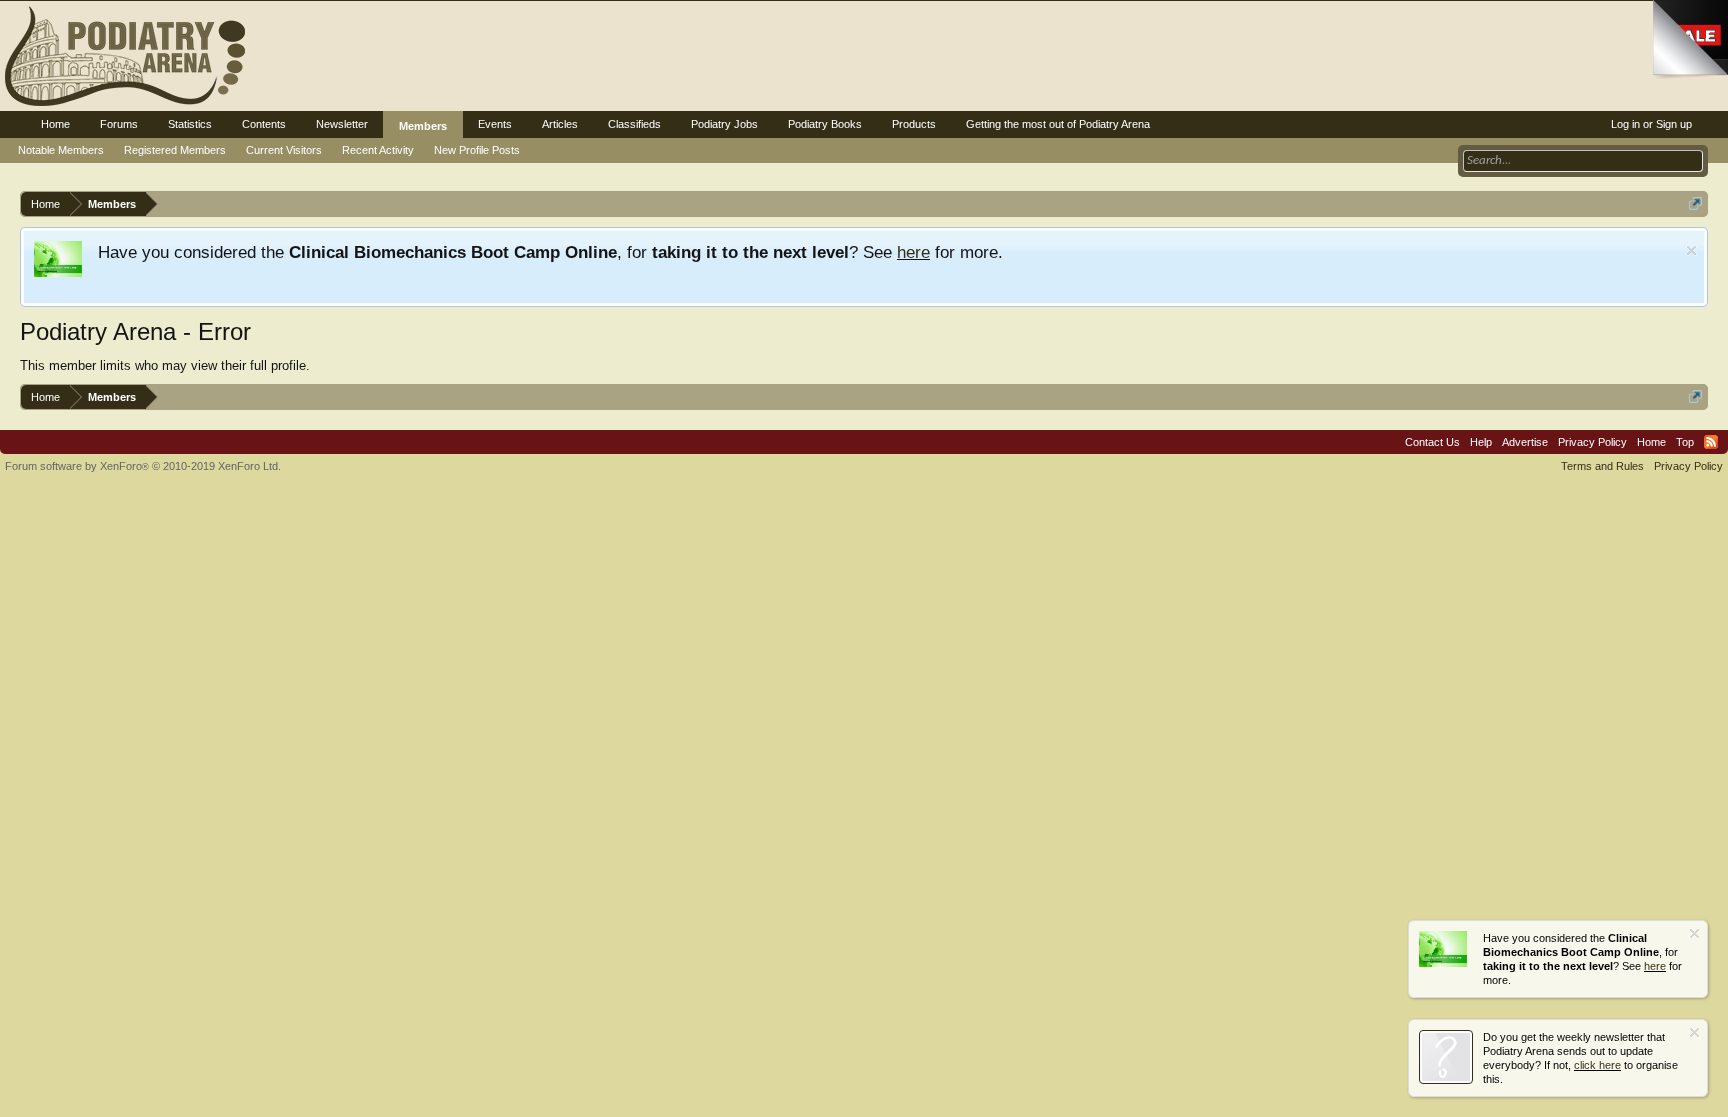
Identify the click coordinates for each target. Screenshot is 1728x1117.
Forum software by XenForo (143, 466)
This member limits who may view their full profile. (165, 365)
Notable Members (61, 150)
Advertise (1525, 442)
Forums (119, 124)
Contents (264, 124)
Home (55, 124)
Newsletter (342, 124)
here (913, 252)
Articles (560, 124)
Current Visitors (284, 150)
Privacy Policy (1592, 442)
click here (1597, 1065)
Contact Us (1432, 442)
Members (423, 126)
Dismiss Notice (1691, 250)
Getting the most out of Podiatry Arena (1058, 124)
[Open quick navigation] (1695, 203)
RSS (1711, 442)
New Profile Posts (477, 150)
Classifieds (634, 124)
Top (1685, 442)
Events (495, 124)
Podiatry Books (825, 124)
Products (914, 124)
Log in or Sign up (1651, 124)
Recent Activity (378, 150)
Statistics (190, 124)
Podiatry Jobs (724, 124)
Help (1481, 442)
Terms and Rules (1602, 466)
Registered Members (175, 150)
